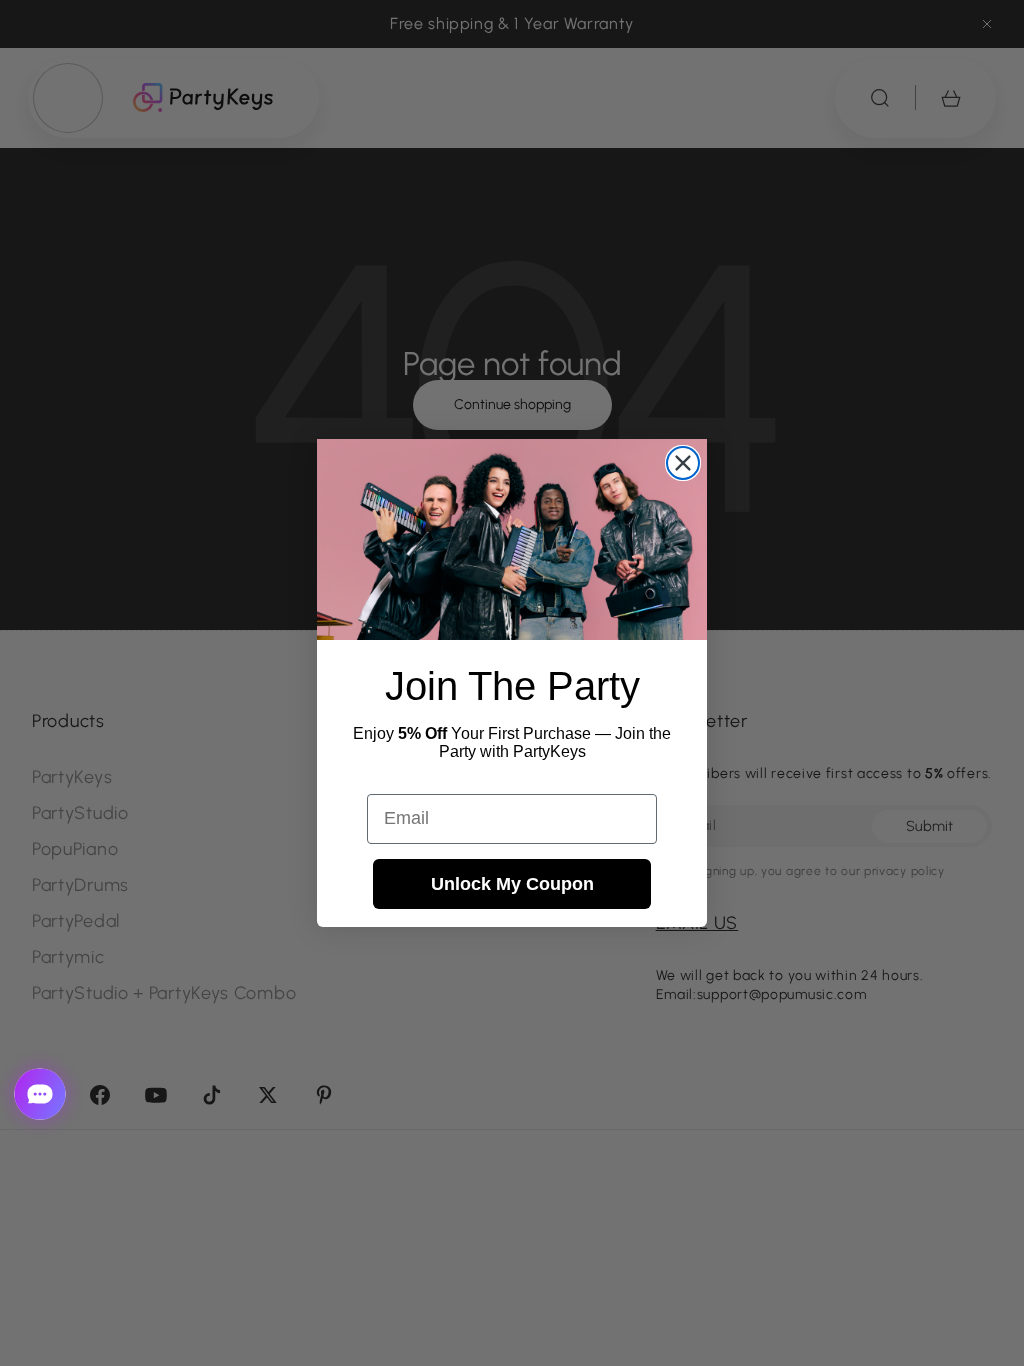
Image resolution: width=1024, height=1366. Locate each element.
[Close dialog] (683, 463)
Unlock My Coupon (512, 884)
